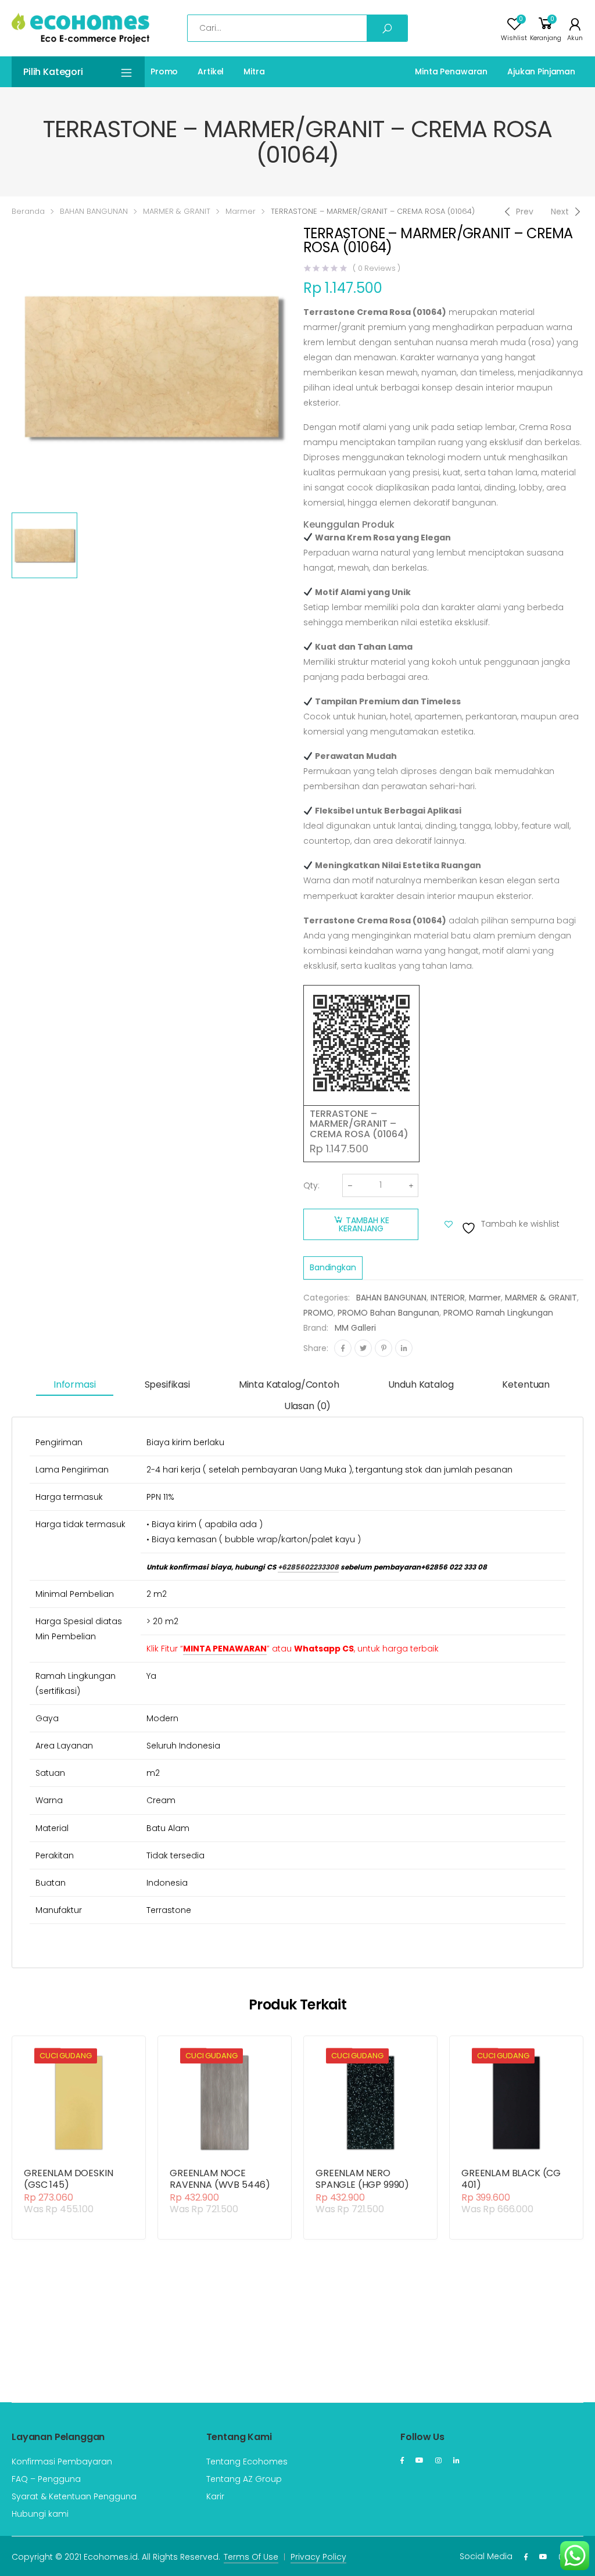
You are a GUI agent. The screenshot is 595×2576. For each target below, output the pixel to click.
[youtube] (420, 2460)
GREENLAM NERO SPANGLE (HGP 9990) (362, 2179)
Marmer (241, 211)
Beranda (28, 211)
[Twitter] (363, 1348)
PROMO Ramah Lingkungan (498, 1313)
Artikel (211, 71)
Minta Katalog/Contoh (289, 1384)
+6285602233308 (308, 1567)
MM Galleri (355, 1328)
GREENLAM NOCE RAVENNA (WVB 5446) (220, 2179)
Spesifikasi (167, 1384)
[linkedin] (456, 2460)
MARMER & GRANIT (177, 211)
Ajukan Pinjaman (541, 71)
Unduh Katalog (421, 1384)
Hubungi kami (40, 2514)
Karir (215, 2496)
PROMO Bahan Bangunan (388, 1313)
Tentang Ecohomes (247, 2462)
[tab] (75, 1385)
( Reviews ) (377, 268)
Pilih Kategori (53, 72)
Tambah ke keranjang (364, 1224)
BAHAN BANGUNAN (94, 211)
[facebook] (402, 2460)
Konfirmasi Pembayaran (62, 2462)
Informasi (75, 1384)
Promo (164, 71)
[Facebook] (343, 1348)
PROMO (318, 1313)
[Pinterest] (383, 1348)
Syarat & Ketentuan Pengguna (74, 2496)
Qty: (311, 1185)
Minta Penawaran (451, 71)
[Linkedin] (404, 1348)
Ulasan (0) (307, 1406)
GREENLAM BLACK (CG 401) (511, 2179)
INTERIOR (448, 1298)
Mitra (254, 71)
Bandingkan (333, 1267)
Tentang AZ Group (244, 2479)
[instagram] (438, 2460)
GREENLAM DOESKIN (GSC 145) (68, 2179)
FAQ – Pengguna (46, 2479)
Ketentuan (526, 1384)
